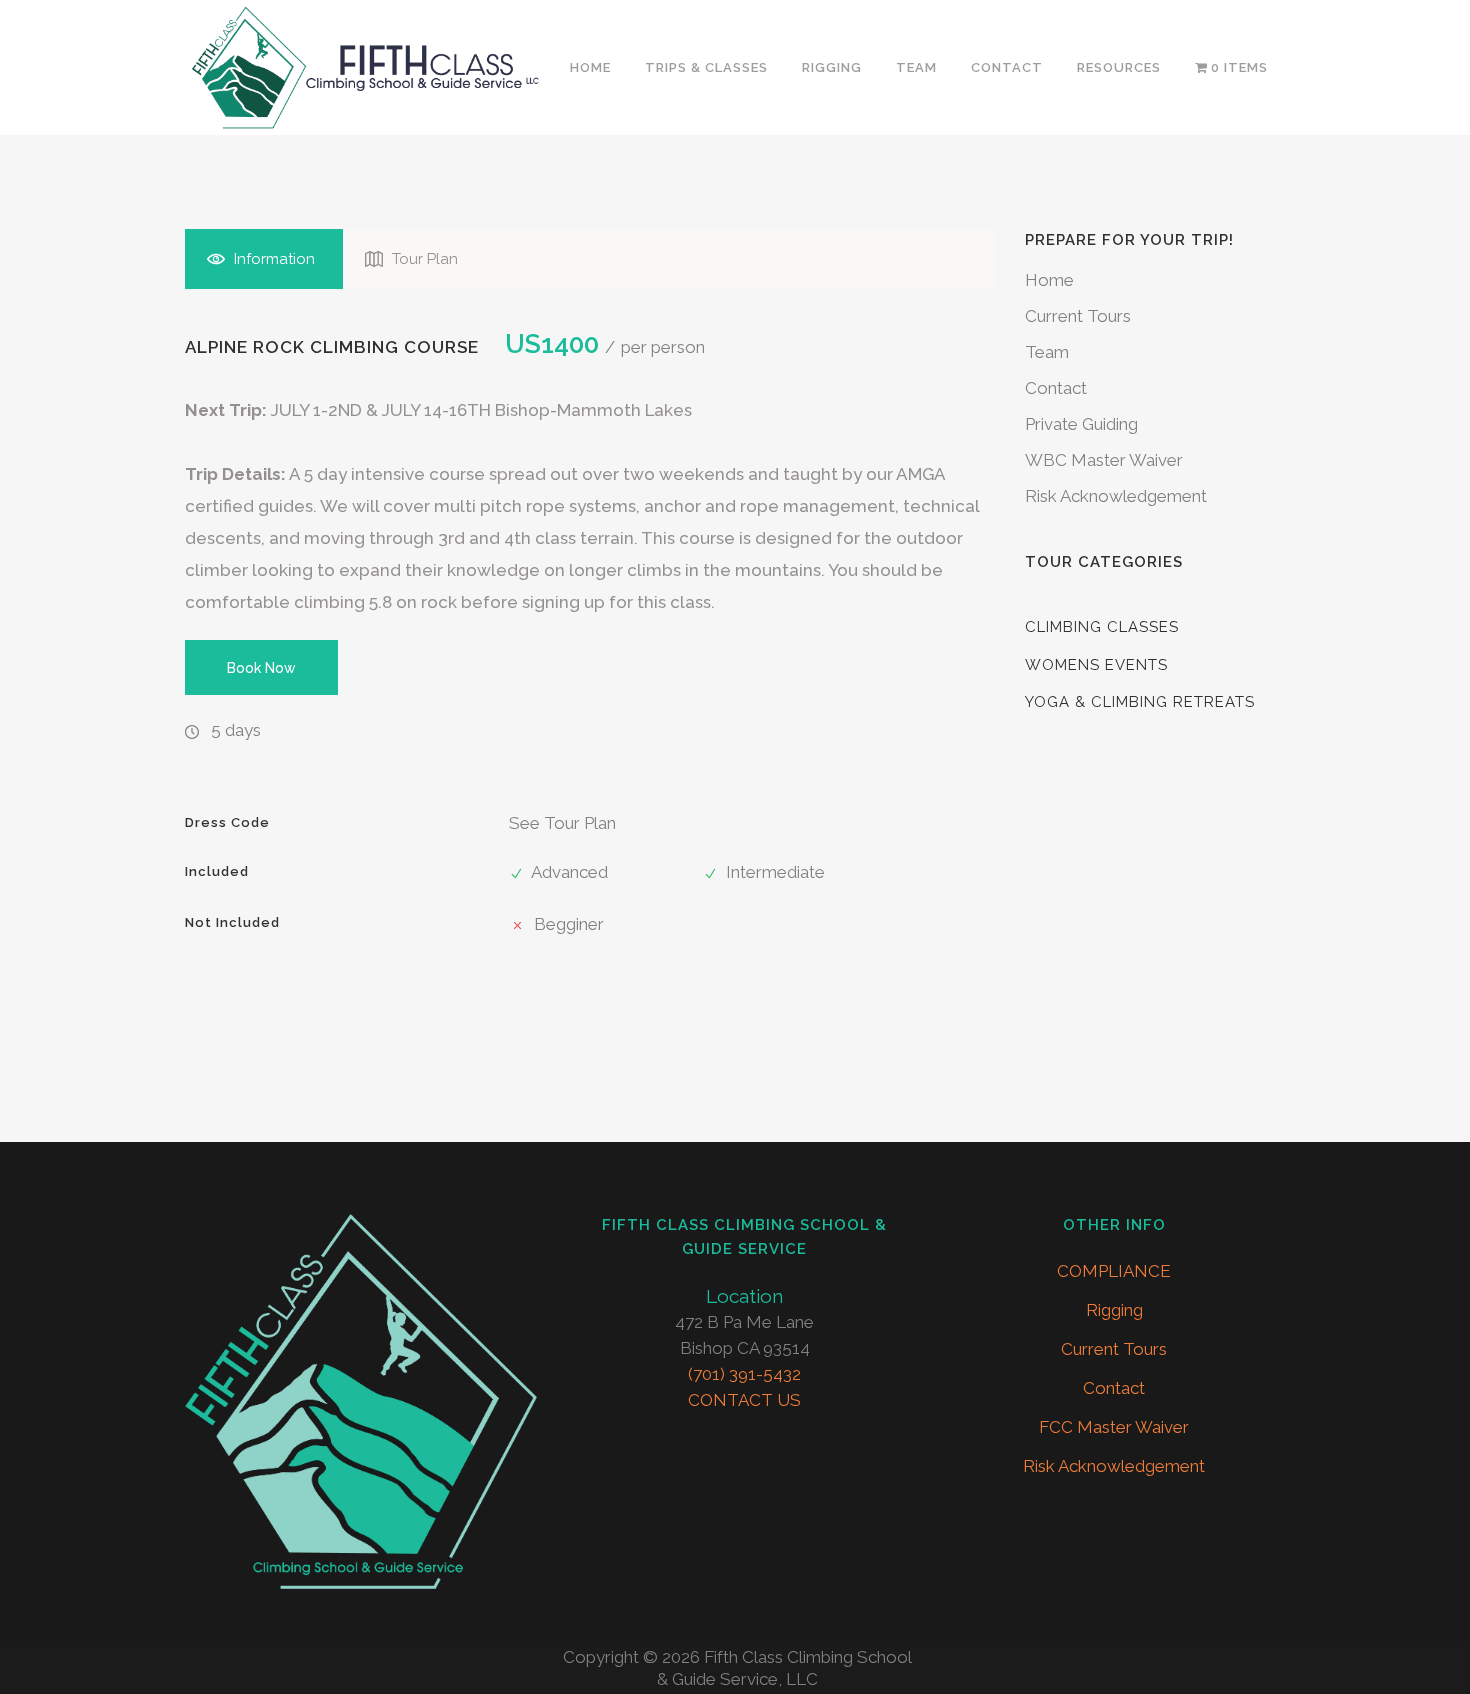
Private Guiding (1081, 424)
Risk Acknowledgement (1116, 496)
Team (1047, 352)
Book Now (261, 667)
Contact (1056, 388)
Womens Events (1096, 665)
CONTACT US (744, 1400)
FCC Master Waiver (1114, 1427)
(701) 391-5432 (744, 1374)
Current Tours (1078, 316)
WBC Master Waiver (1104, 460)
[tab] (264, 259)
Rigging (1114, 1310)
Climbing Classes (1102, 627)
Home (1049, 280)
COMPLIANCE (1114, 1271)
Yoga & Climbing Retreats (1140, 702)
